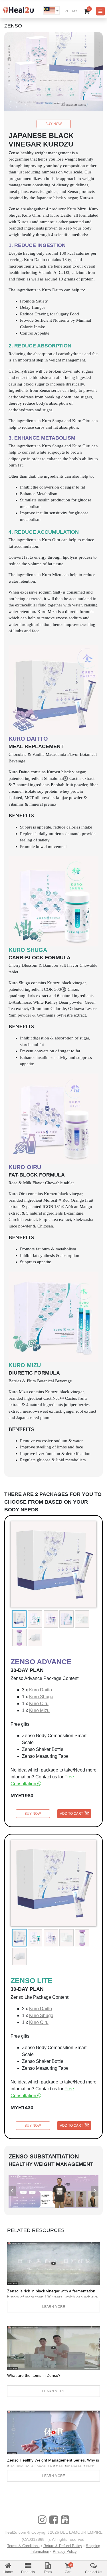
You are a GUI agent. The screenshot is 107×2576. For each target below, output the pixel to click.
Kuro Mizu (39, 1710)
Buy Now (53, 124)
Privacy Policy (65, 2552)
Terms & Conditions (23, 2546)
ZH (67, 11)
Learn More (54, 2307)
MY (75, 11)
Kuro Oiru (39, 1704)
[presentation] (12, 2191)
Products (28, 2572)
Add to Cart (71, 1814)
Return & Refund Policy (63, 2546)
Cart (68, 2572)
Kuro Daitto (41, 1690)
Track (48, 2572)
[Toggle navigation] (100, 11)
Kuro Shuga (41, 1697)
